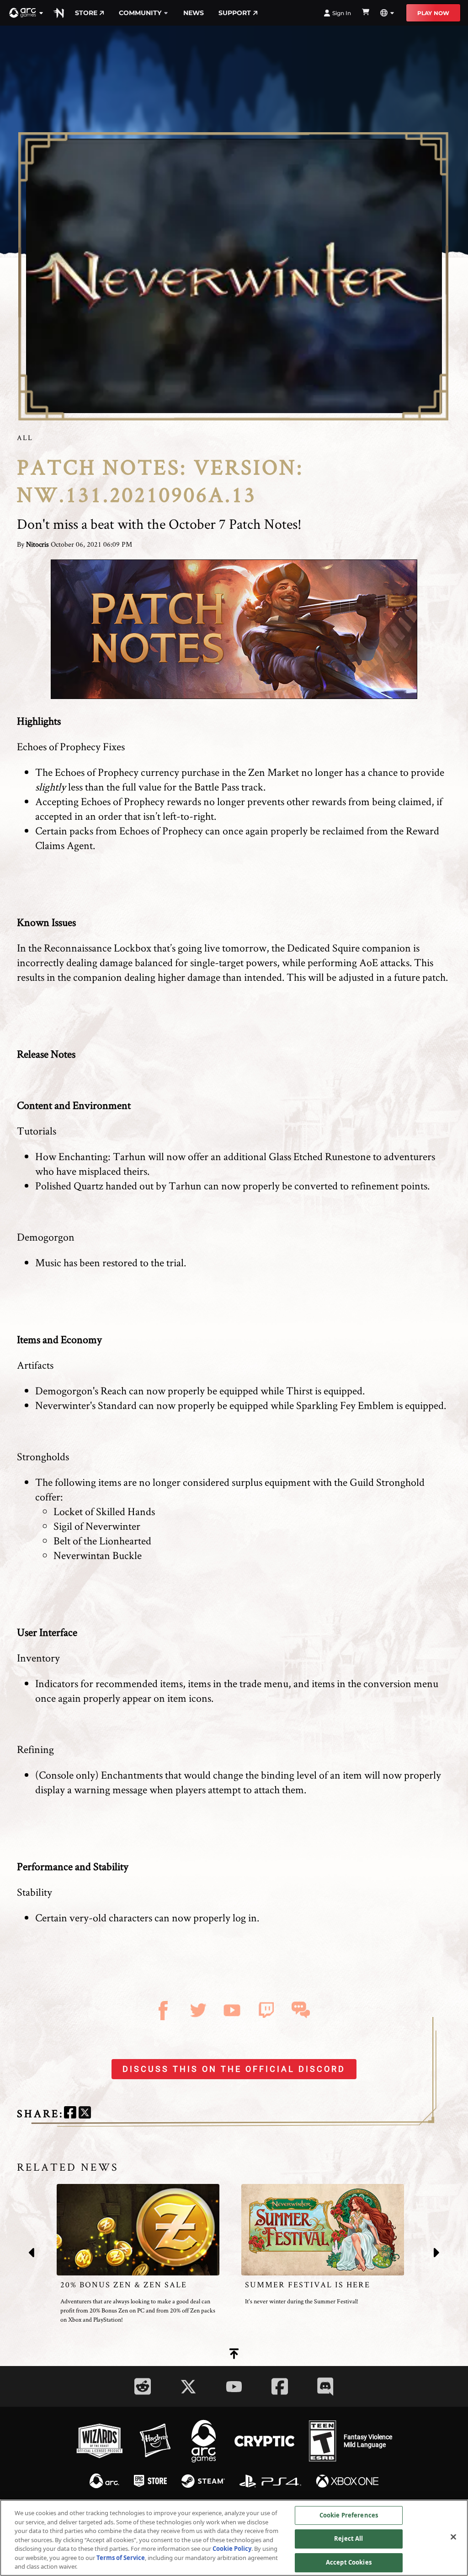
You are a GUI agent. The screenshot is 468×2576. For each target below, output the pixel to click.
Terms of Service (121, 2558)
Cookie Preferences (349, 2515)
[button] (27, 13)
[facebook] (70, 2114)
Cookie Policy (232, 2549)
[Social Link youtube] (234, 2387)
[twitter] (85, 2114)
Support (235, 13)
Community (140, 13)
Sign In (342, 13)
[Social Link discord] (325, 2386)
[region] (234, 2538)
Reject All (348, 2538)
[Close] (453, 2537)
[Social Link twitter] (188, 2387)
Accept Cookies (349, 2562)
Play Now (433, 13)
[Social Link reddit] (143, 2386)
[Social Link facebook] (280, 2386)
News (194, 13)
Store (86, 13)
